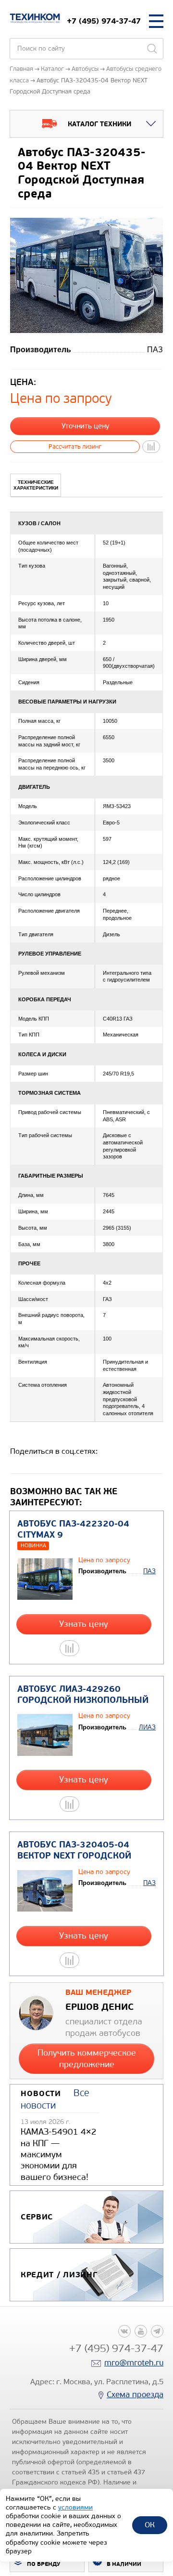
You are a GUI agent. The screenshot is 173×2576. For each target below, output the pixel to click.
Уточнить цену (85, 426)
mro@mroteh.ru (134, 2363)
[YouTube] (141, 2331)
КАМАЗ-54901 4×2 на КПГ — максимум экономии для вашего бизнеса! (59, 2154)
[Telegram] (157, 2331)
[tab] (36, 485)
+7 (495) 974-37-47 (104, 21)
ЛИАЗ (147, 1727)
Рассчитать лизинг (75, 446)
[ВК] (124, 2331)
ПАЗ (149, 1571)
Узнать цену (84, 1624)
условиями (75, 2507)
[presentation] (36, 485)
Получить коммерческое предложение (87, 2058)
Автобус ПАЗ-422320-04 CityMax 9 (73, 1529)
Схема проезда (135, 2395)
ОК (150, 2525)
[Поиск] (152, 49)
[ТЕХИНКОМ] (35, 18)
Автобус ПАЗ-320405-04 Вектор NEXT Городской (74, 1850)
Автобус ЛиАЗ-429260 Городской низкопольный (83, 1695)
